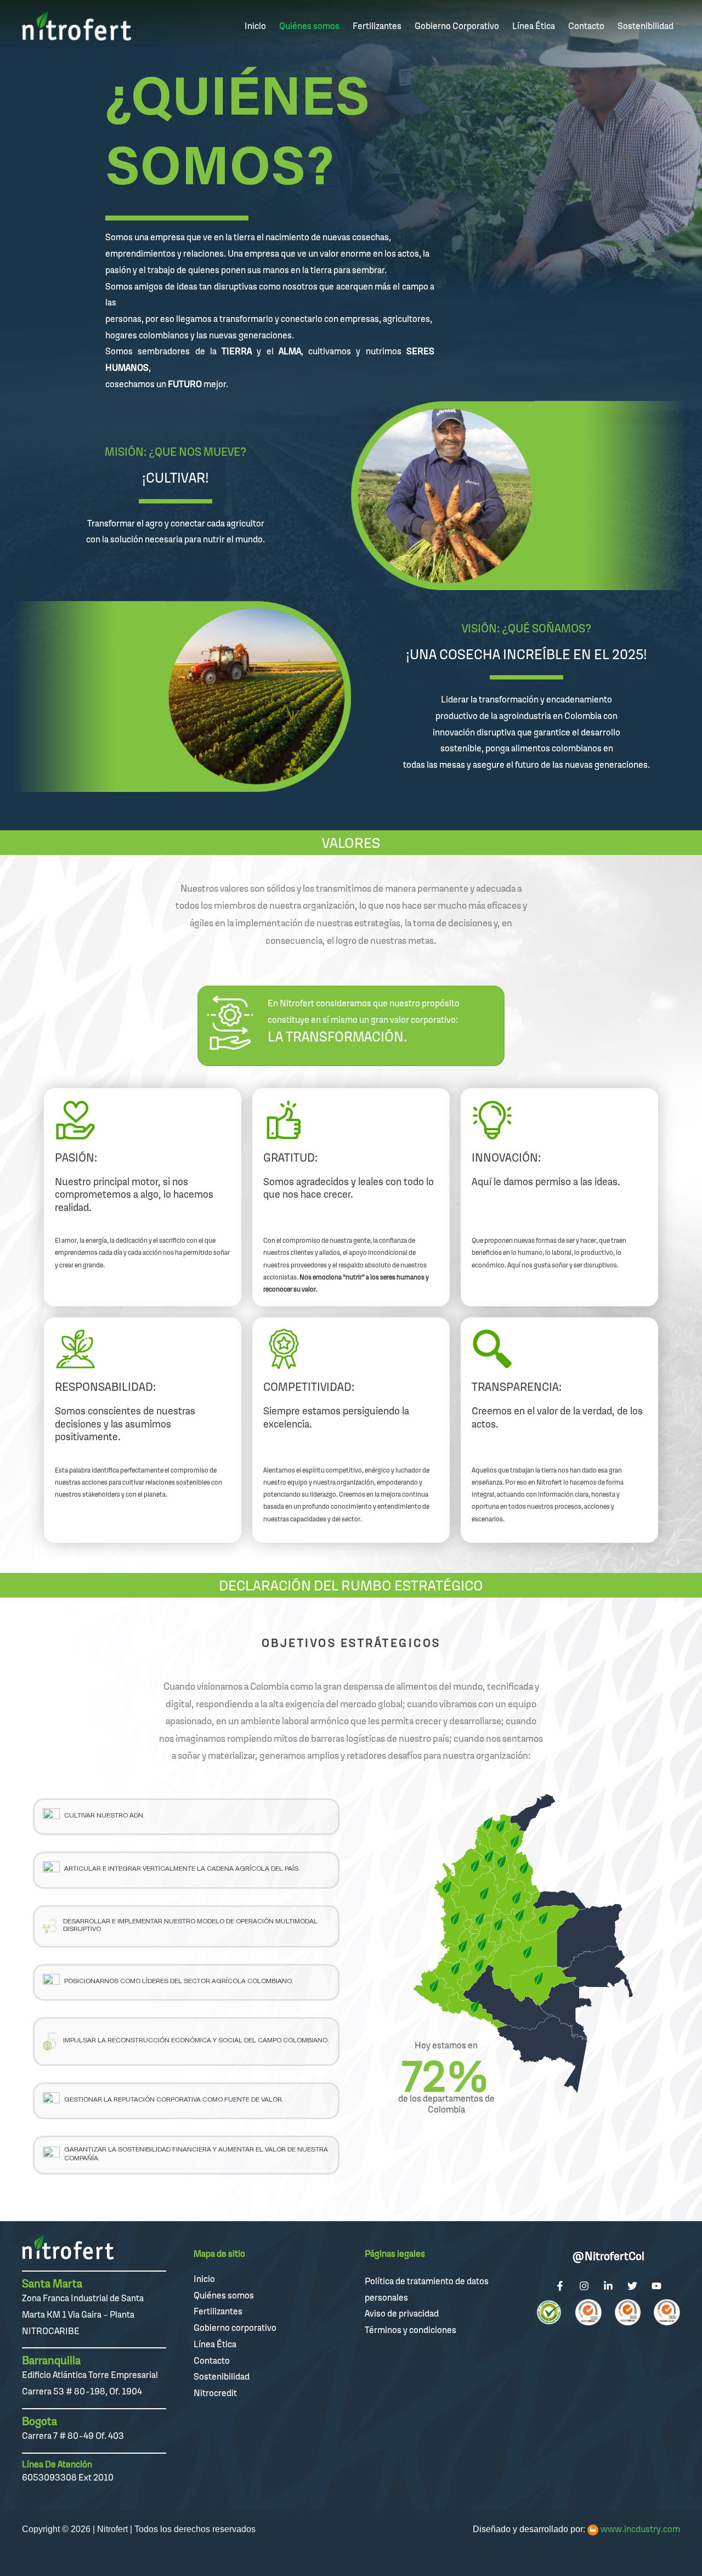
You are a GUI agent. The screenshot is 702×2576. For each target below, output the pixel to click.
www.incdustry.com (640, 2529)
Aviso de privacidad (402, 2313)
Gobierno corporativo (235, 2328)
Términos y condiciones (411, 2330)
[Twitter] (632, 2286)
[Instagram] (584, 2286)
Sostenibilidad (222, 2376)
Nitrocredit (215, 2393)
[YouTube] (656, 2286)
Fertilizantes (218, 2311)
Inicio (204, 2279)
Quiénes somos (224, 2295)
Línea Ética (215, 2344)
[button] (186, 1817)
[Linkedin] (608, 2286)
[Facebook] (560, 2286)
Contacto (212, 2360)
